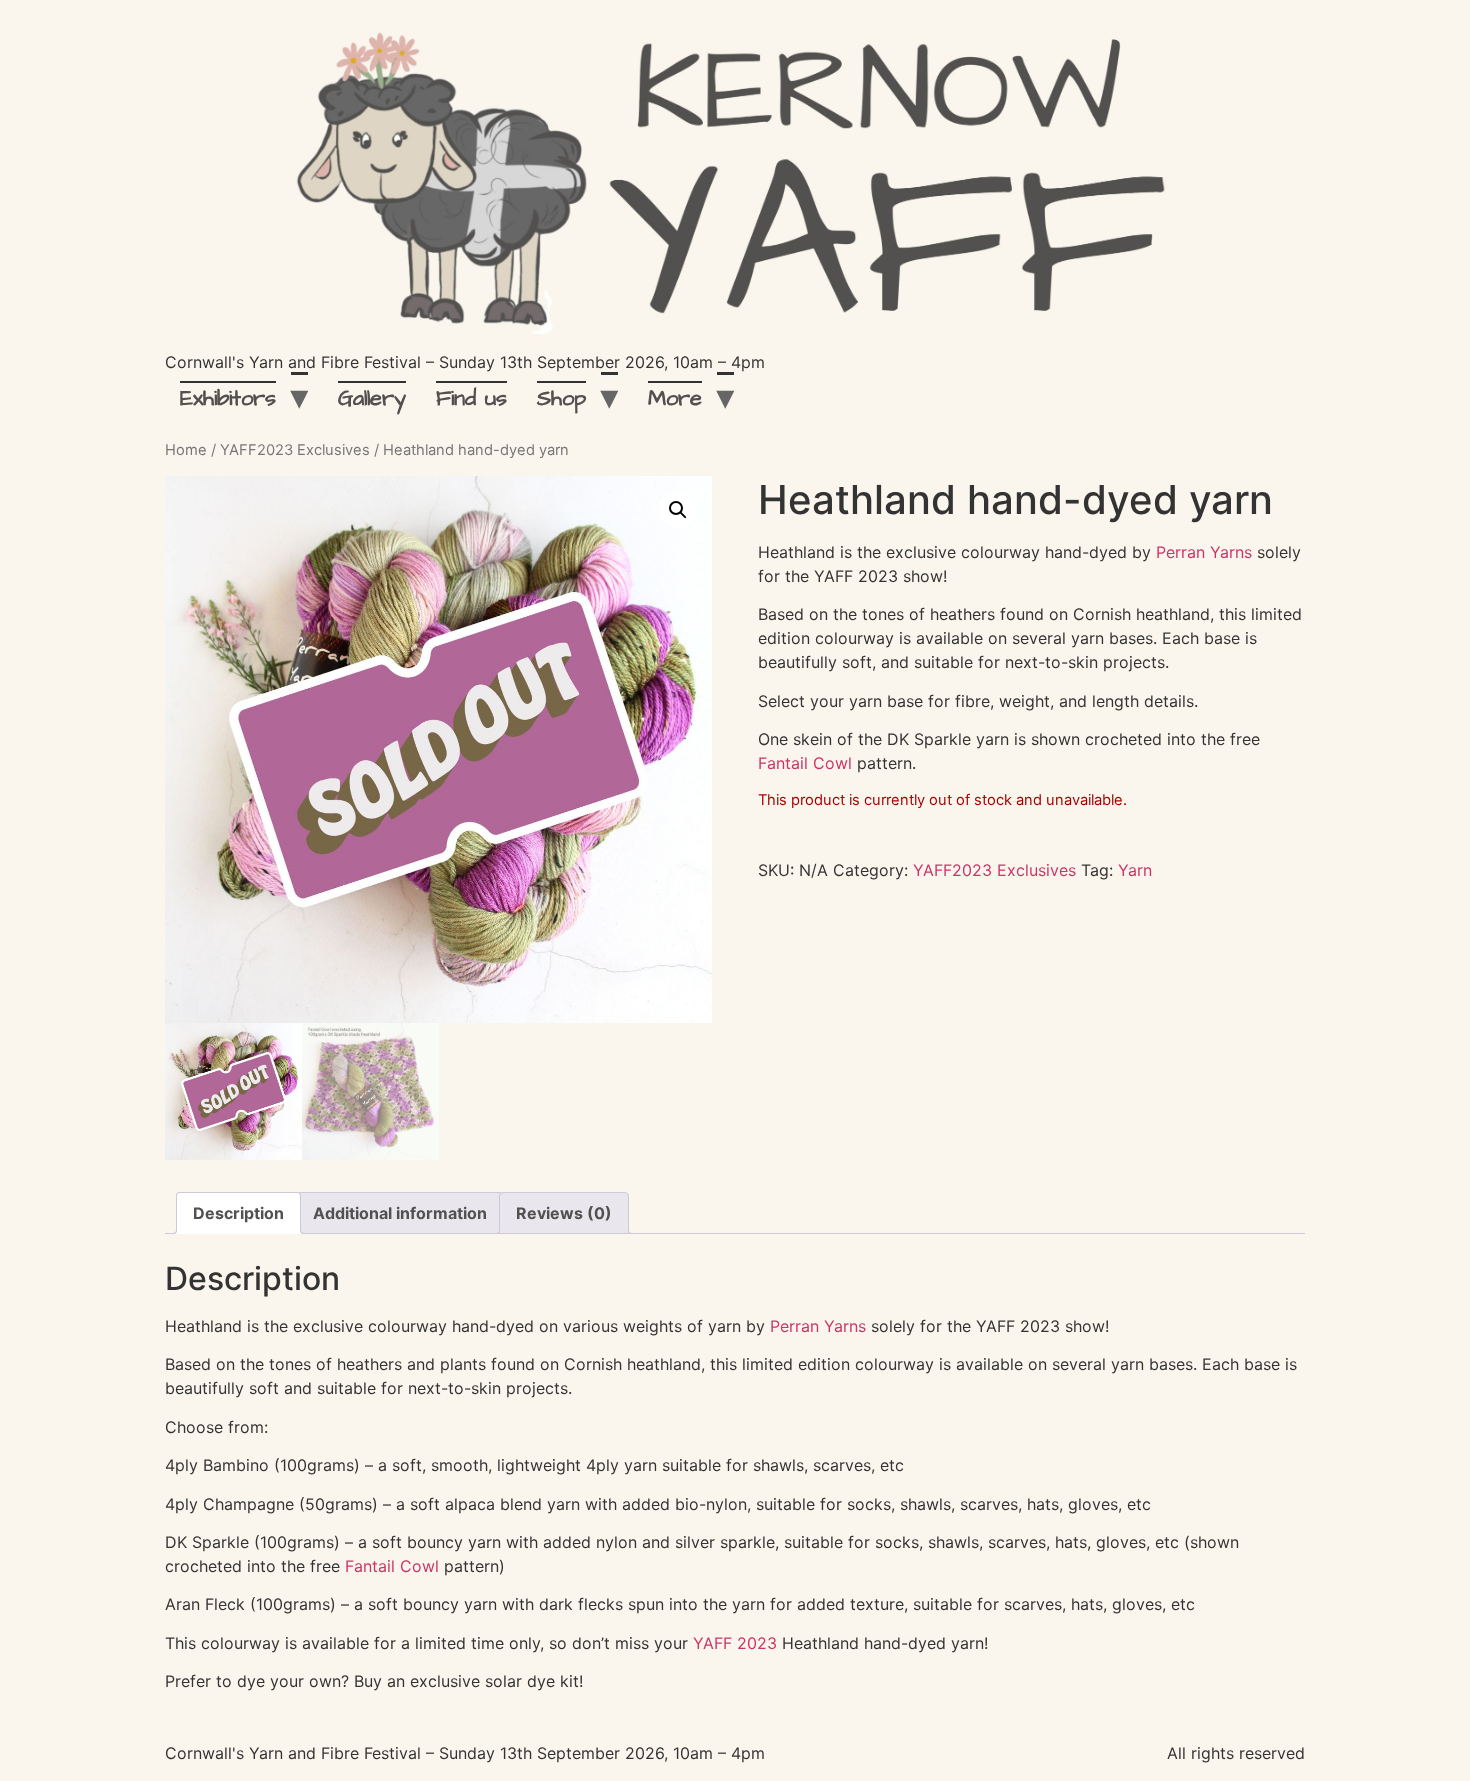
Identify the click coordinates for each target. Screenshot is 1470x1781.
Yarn (1135, 870)
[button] (678, 510)
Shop (561, 398)
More (675, 398)
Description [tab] (238, 1213)
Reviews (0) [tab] (564, 1213)
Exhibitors (228, 398)
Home (186, 450)
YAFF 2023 (735, 1643)
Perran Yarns (1204, 552)
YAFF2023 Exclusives (295, 450)
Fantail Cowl (805, 763)
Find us (471, 398)
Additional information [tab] (400, 1213)
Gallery (372, 398)
